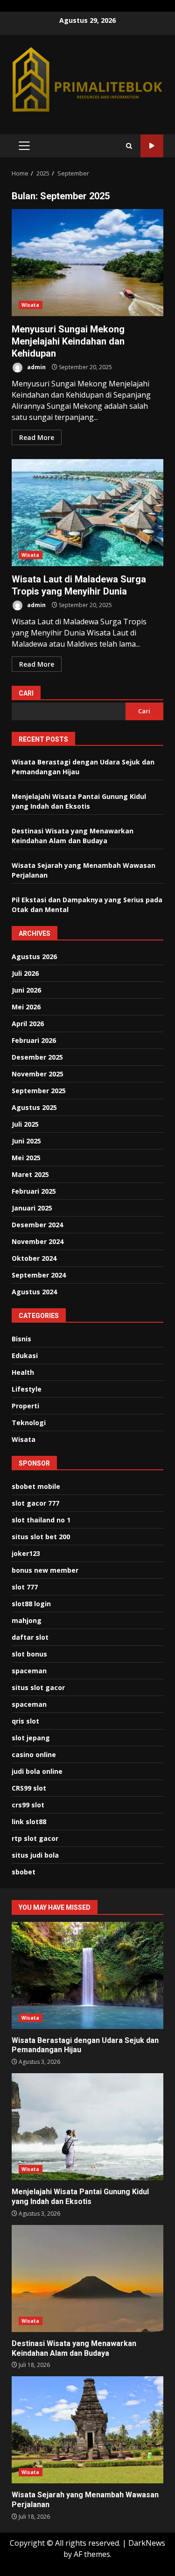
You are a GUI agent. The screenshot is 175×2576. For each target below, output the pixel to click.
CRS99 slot (29, 1788)
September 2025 (39, 1091)
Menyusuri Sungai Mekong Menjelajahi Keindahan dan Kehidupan (87, 263)
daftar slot (30, 1637)
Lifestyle (27, 1389)
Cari (26, 693)
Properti (25, 1406)
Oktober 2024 (34, 1258)
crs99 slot (28, 1805)
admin (36, 367)
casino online (34, 1755)
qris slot (25, 1721)
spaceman (29, 1671)
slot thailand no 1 (41, 1520)
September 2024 (39, 1275)
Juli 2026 (25, 973)
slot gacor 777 (35, 1503)
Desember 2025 (37, 1057)
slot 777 (25, 1587)
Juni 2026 (26, 990)
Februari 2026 (34, 1040)
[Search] (129, 146)
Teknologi (29, 1423)
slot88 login (31, 1604)
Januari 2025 (32, 1208)
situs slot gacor (38, 1687)
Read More (37, 437)
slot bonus (29, 1654)
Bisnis (21, 1339)
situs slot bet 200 (41, 1537)
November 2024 (38, 1241)
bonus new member (45, 1570)
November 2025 (38, 1074)
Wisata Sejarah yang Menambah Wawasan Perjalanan (87, 2430)
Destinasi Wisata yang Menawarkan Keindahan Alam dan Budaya (87, 2279)
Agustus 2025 (34, 1107)
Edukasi (25, 1356)
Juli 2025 (25, 1124)
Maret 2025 (30, 1174)
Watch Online (152, 146)
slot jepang (31, 1738)
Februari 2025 (34, 1191)
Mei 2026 (26, 1007)
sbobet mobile (36, 1486)
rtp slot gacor (35, 1838)
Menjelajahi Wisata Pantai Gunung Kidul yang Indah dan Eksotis (87, 2127)
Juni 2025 (26, 1141)
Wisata (31, 305)
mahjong (27, 1620)
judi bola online (37, 1771)
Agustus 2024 (34, 1292)
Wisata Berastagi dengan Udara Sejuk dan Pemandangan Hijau (87, 1975)
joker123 (26, 1553)
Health (23, 1372)
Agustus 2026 (34, 957)
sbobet (24, 1872)
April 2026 (28, 1024)
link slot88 (29, 1822)
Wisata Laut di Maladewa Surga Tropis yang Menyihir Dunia (87, 513)
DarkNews (147, 2543)
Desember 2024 (37, 1225)
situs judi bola (35, 1855)
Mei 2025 (26, 1158)
